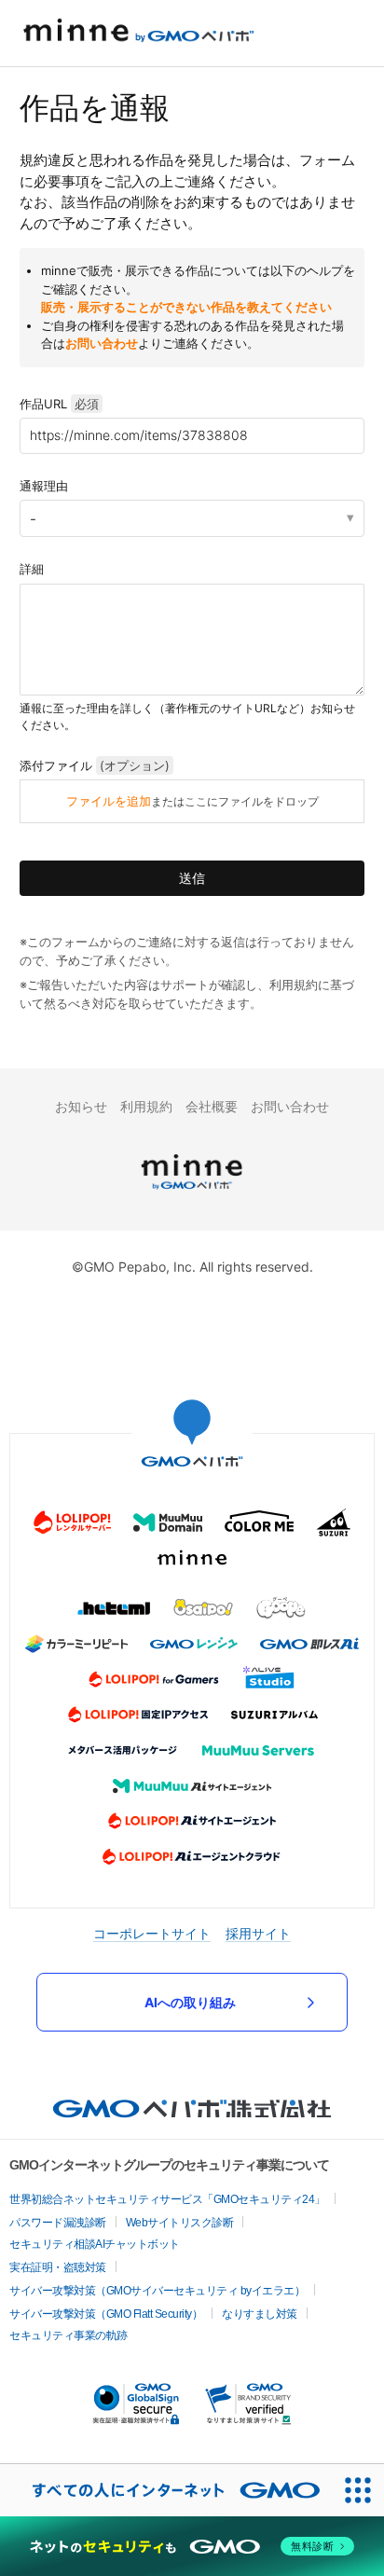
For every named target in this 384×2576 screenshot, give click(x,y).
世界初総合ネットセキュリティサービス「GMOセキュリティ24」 (167, 2199)
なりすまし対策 (260, 2314)
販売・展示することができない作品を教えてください (186, 307)
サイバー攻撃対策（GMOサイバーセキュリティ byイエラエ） (157, 2291)
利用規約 (146, 1106)
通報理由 (44, 486)
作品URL (59, 404)
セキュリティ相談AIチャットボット (95, 2244)
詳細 (32, 569)
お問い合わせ (102, 343)
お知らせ (81, 1106)
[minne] (192, 1192)
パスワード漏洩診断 (58, 2223)
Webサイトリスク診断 (180, 2223)
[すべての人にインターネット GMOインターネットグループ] (166, 2490)
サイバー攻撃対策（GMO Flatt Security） (106, 2314)
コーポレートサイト (152, 1933)
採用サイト (258, 1933)
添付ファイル (95, 765)
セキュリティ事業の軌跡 (69, 2335)
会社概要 (212, 1106)
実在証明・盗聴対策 (58, 2267)
